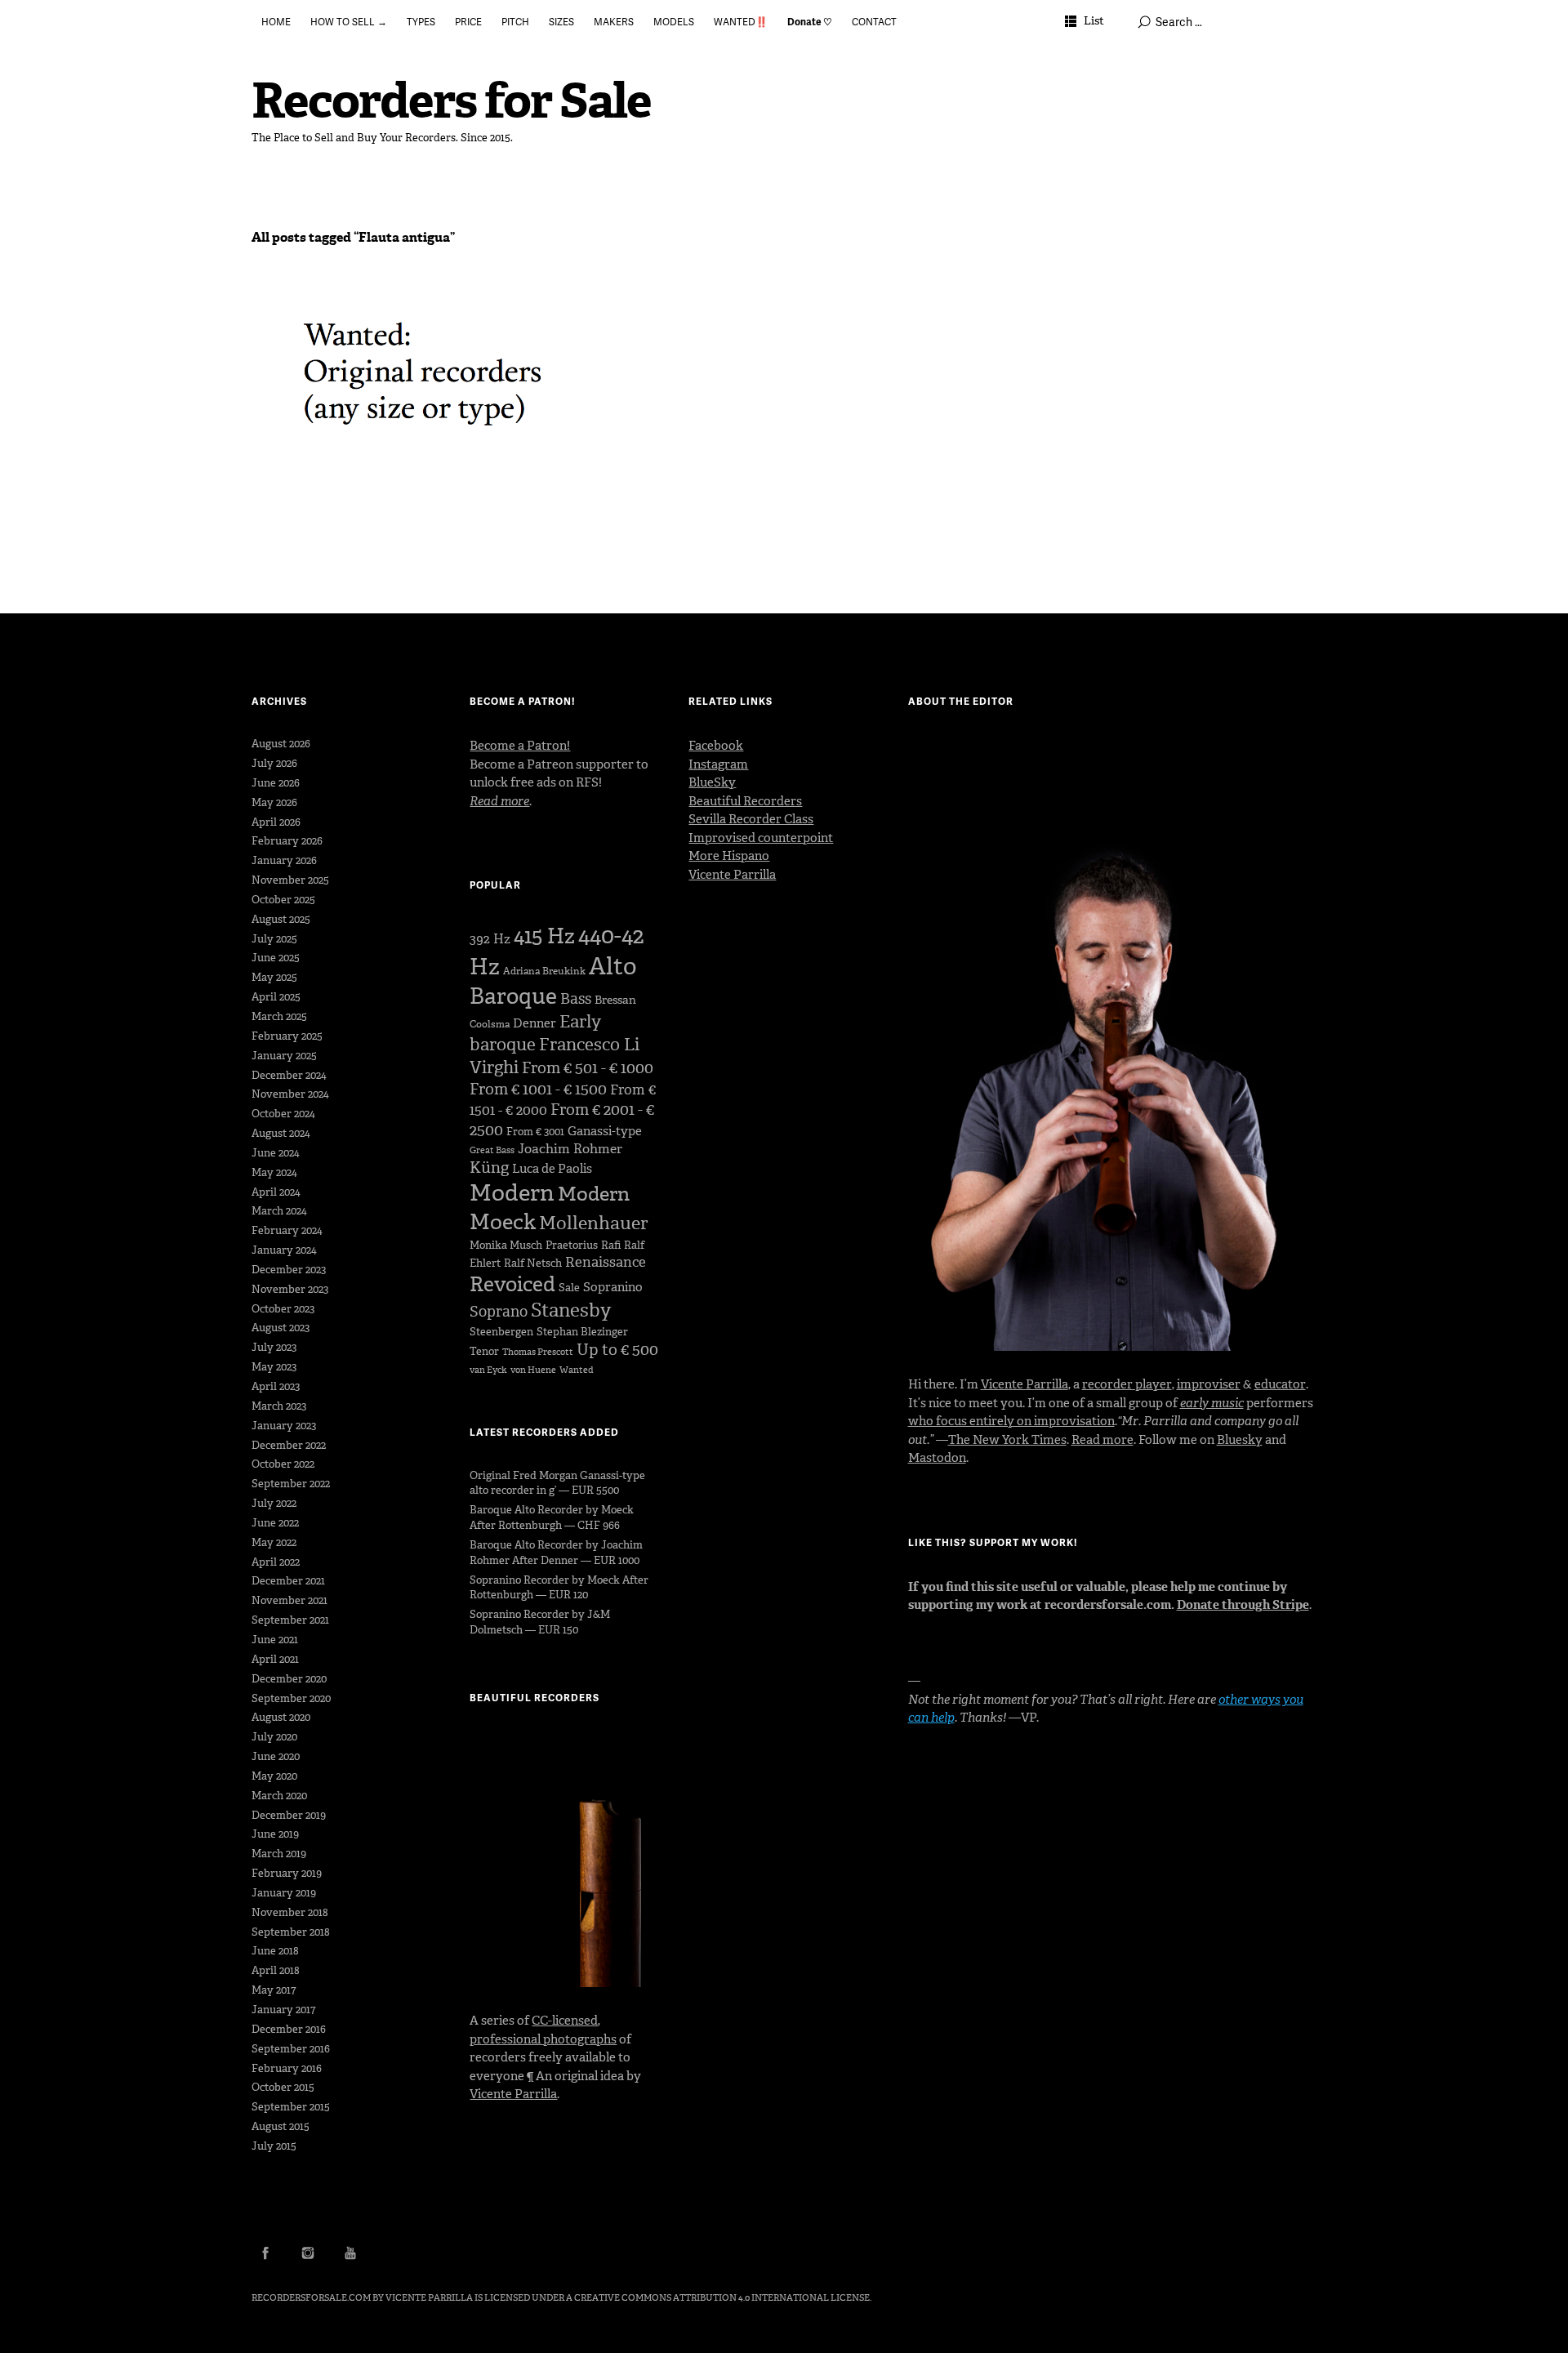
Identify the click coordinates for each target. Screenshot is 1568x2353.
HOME (276, 22)
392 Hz (490, 939)
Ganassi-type (605, 1131)
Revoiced (512, 1284)
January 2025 (284, 1056)
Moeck (503, 1222)
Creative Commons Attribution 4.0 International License (722, 2298)
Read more (1102, 1440)
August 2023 (281, 1328)
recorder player (1127, 1384)
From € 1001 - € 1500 (538, 1089)
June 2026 (276, 783)
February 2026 (287, 841)
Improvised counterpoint (761, 838)
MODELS (674, 22)
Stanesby (571, 1310)
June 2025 (276, 958)
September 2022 (291, 1484)
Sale (569, 1288)
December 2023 (289, 1270)
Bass (576, 999)
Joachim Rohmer (570, 1149)
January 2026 (284, 860)
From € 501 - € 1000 (588, 1068)
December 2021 (288, 1581)
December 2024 (289, 1075)
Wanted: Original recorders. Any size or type (405, 300)
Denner (535, 1023)
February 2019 (287, 1873)
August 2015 (281, 2126)
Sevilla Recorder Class (751, 819)
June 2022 (275, 1523)
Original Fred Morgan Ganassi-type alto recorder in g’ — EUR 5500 (557, 1483)
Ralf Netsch (533, 1263)
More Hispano (729, 856)
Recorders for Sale (451, 101)
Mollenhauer (594, 1223)
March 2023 (279, 1406)
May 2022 (274, 1542)
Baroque (513, 996)
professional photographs (543, 2039)
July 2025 (274, 939)
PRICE (468, 22)
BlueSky (712, 782)
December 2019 (289, 1815)
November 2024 (290, 1094)
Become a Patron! (520, 746)
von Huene (533, 1370)
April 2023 (276, 1386)
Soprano (499, 1312)
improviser (1209, 1384)
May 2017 (274, 1990)
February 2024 (287, 1230)
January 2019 (284, 1893)
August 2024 (281, 1133)
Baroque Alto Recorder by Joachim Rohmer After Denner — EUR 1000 (556, 1553)
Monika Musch (506, 1245)
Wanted (577, 1370)
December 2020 (289, 1679)
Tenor (484, 1351)
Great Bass (492, 1150)
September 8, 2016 (307, 320)
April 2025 (276, 997)
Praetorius (572, 1245)
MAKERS (614, 22)
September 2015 (291, 2107)
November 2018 (290, 1912)
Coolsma (490, 1024)
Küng (489, 1168)
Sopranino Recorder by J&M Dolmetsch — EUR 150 (540, 1622)
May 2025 (274, 977)
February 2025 (287, 1036)
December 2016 (289, 2029)
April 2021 (275, 1659)
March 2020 (279, 1796)
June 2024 (276, 1153)
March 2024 (279, 1211)
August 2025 (281, 919)
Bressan (615, 1000)
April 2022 (276, 1562)
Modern (512, 1193)
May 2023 (274, 1367)
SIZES (561, 22)
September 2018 (291, 1932)
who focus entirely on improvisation (1011, 1421)
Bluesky (1240, 1440)
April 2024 (276, 1192)
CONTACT (874, 22)
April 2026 (276, 822)
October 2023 (283, 1309)
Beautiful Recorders (745, 801)
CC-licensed (565, 2021)
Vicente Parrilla (513, 2094)
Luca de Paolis (552, 1169)
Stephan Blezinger (582, 1332)
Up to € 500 (617, 1350)
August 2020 (281, 1717)
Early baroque (535, 1033)
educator (1280, 1384)
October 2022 (283, 1464)
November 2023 (290, 1289)
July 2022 (274, 1503)
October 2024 (283, 1114)
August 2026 (281, 744)
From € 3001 (535, 1132)
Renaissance (606, 1262)
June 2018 (275, 1951)
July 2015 (274, 2146)
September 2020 (291, 1698)
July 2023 (274, 1347)
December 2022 (289, 1445)
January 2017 (283, 2010)
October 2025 (283, 900)
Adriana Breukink (544, 971)
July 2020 (274, 1737)
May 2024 (274, 1172)
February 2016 (287, 2068)
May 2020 (274, 1776)
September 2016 (291, 2049)
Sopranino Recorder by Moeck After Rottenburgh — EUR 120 (559, 1588)
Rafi (611, 1245)
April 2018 (276, 1970)
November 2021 (290, 1600)
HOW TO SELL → (349, 22)
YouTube (350, 2253)
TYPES (421, 22)
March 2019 (279, 1854)
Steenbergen (501, 1332)
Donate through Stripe (1243, 1605)
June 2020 (276, 1756)
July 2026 (274, 763)
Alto (612, 966)
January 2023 (284, 1426)
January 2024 (284, 1250)
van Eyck (488, 1370)
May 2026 (274, 802)
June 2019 (275, 1834)
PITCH (515, 22)
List (1094, 21)
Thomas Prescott (538, 1352)
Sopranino (613, 1287)
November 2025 (290, 880)
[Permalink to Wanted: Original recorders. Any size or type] (420, 403)
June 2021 (275, 1640)
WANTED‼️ (741, 22)
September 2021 (290, 1620)
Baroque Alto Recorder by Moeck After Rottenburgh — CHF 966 (552, 1517)
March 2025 (279, 1016)
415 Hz (544, 936)
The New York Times (1007, 1440)
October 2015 (283, 2087)
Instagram (718, 764)
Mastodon (937, 1458)
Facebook (716, 746)
